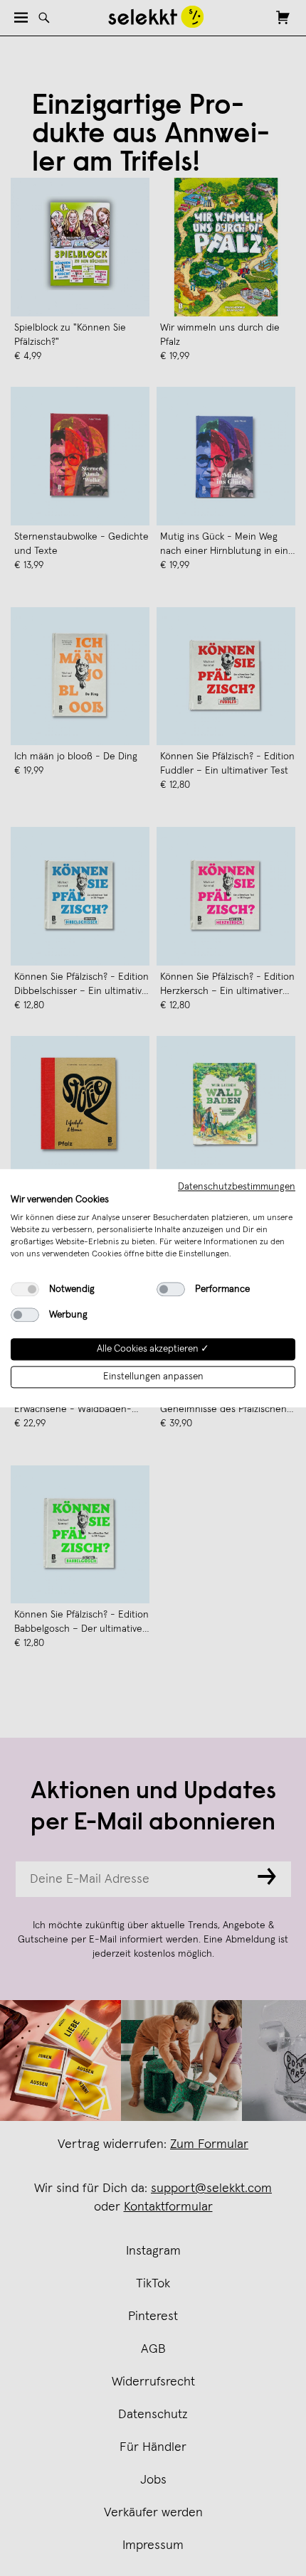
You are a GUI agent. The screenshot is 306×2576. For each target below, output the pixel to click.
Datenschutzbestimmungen (237, 1187)
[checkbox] (25, 1290)
